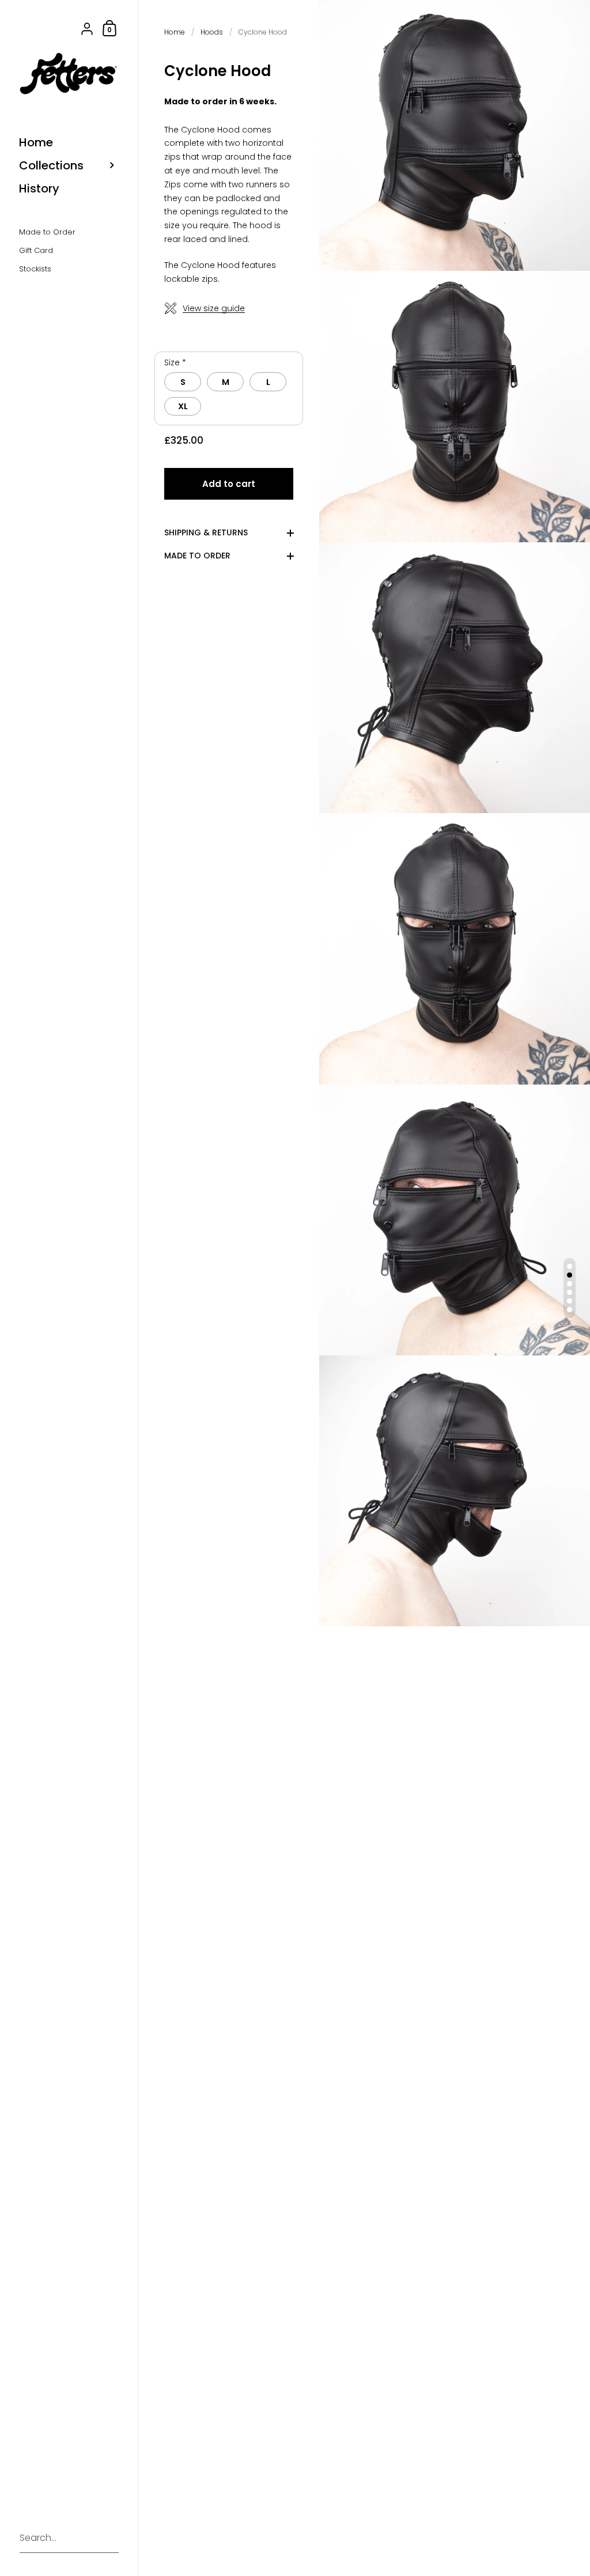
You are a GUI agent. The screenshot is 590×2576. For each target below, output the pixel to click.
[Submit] (104, 2539)
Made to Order (197, 555)
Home (175, 32)
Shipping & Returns (206, 532)
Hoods (212, 32)
